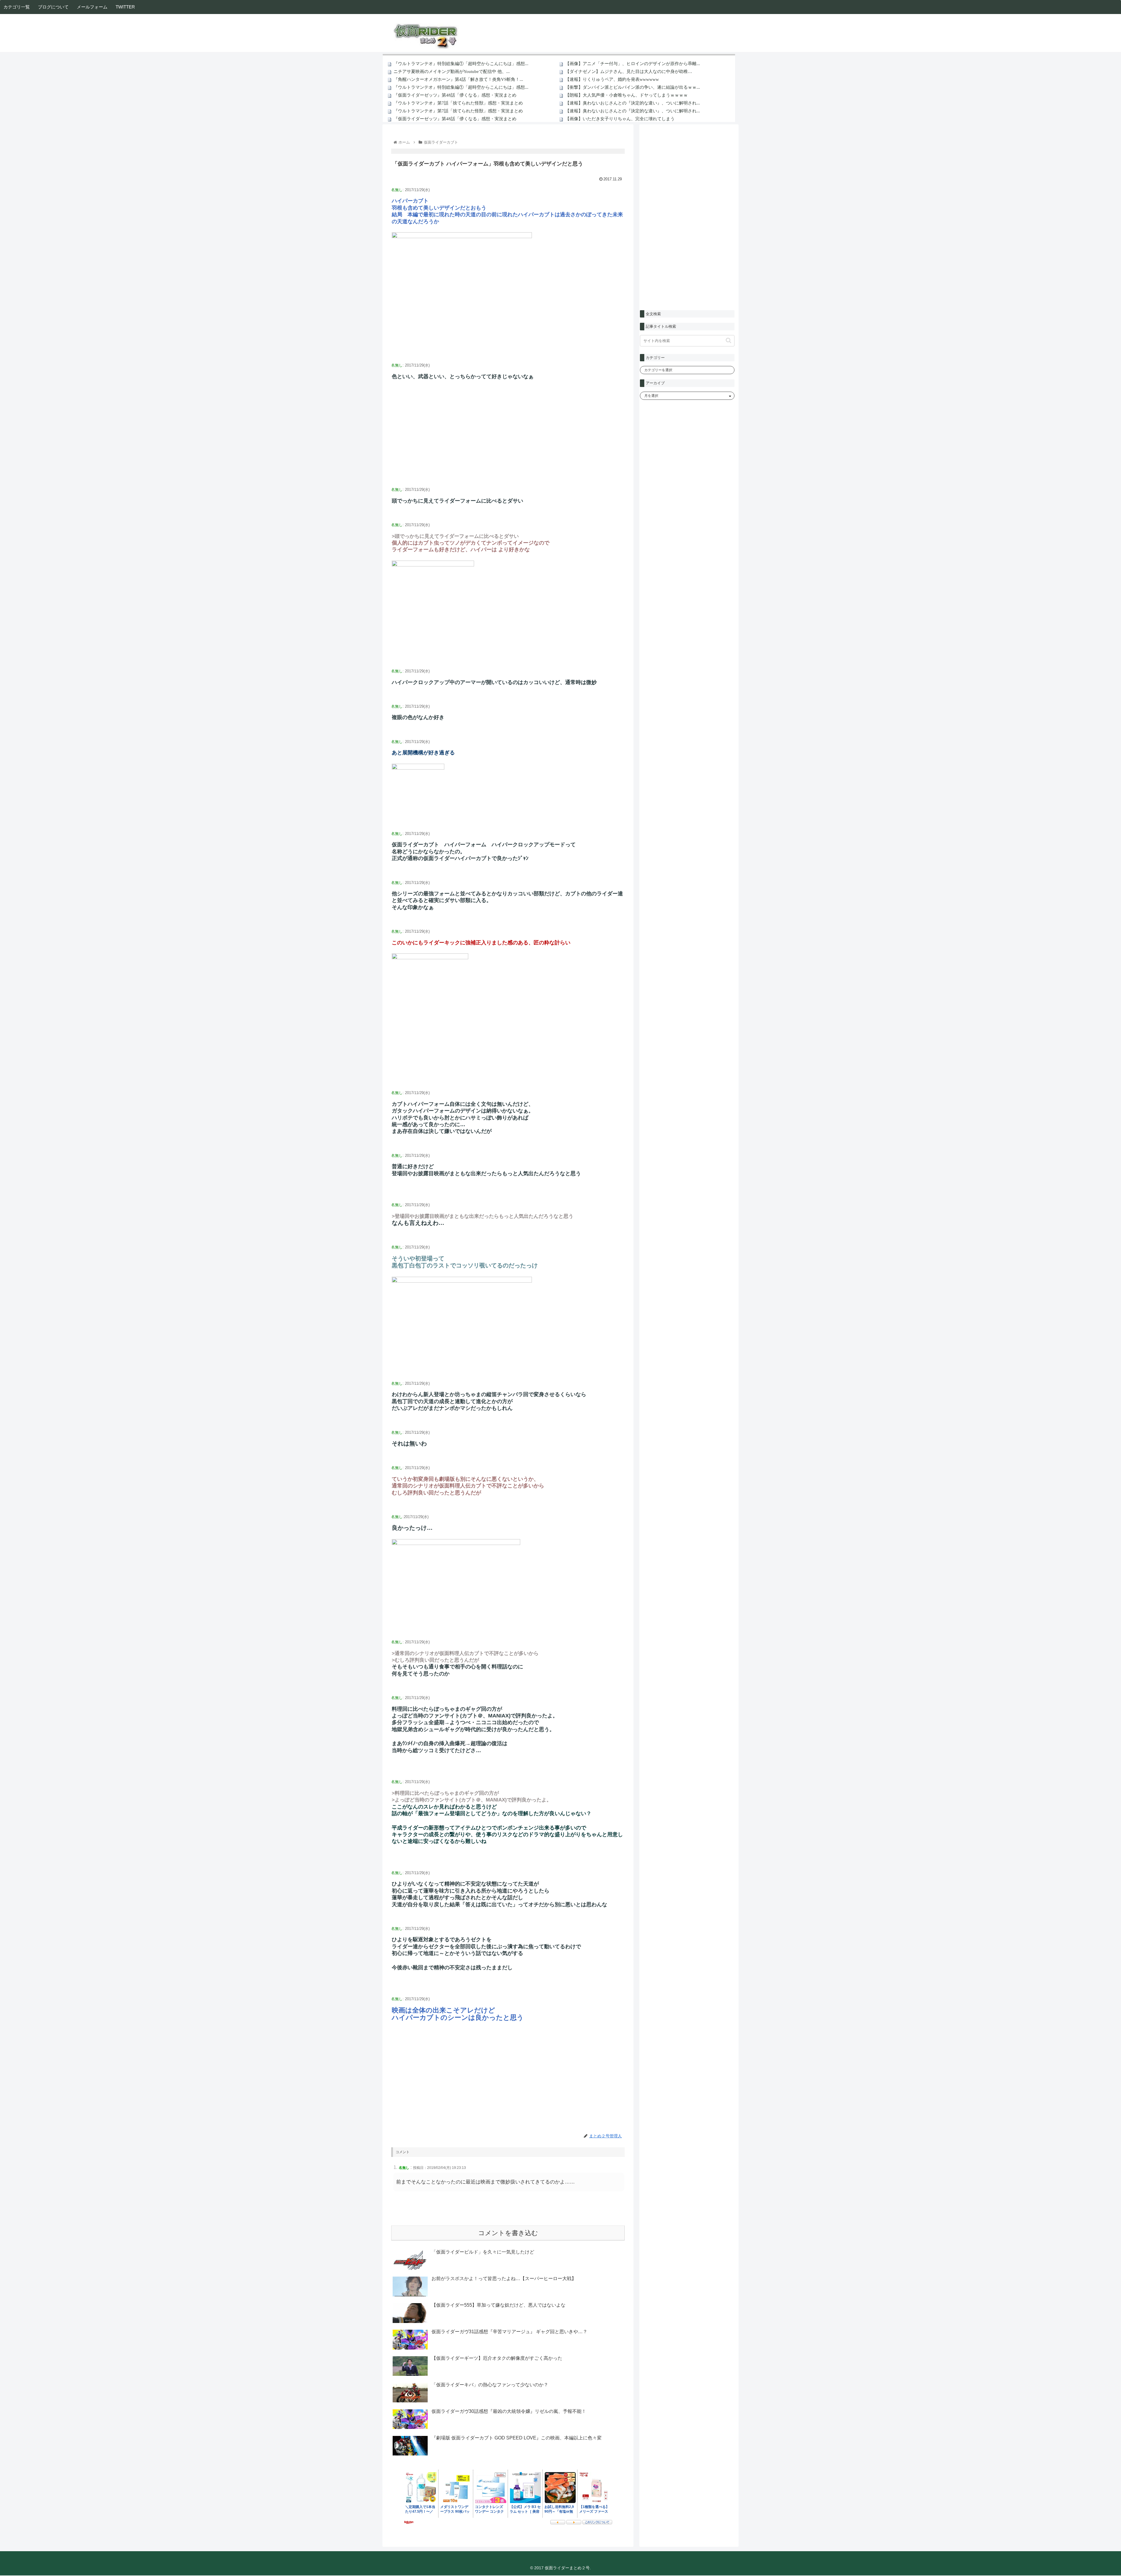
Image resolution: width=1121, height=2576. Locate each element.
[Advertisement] (508, 438)
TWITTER (125, 7)
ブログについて (53, 7)
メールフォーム (92, 7)
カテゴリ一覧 (17, 7)
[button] (729, 340)
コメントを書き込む (508, 2233)
